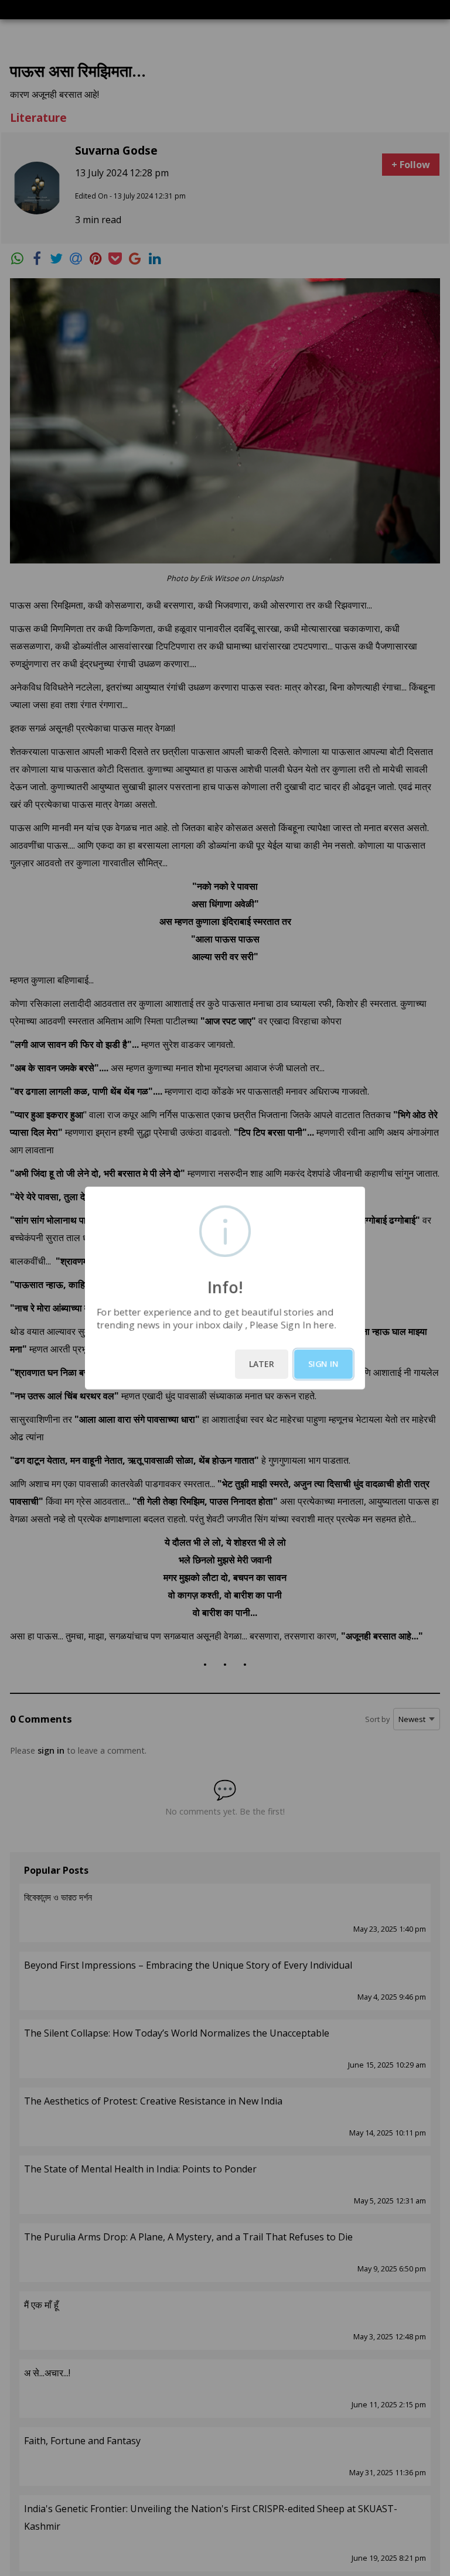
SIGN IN (323, 1364)
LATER (262, 1364)
